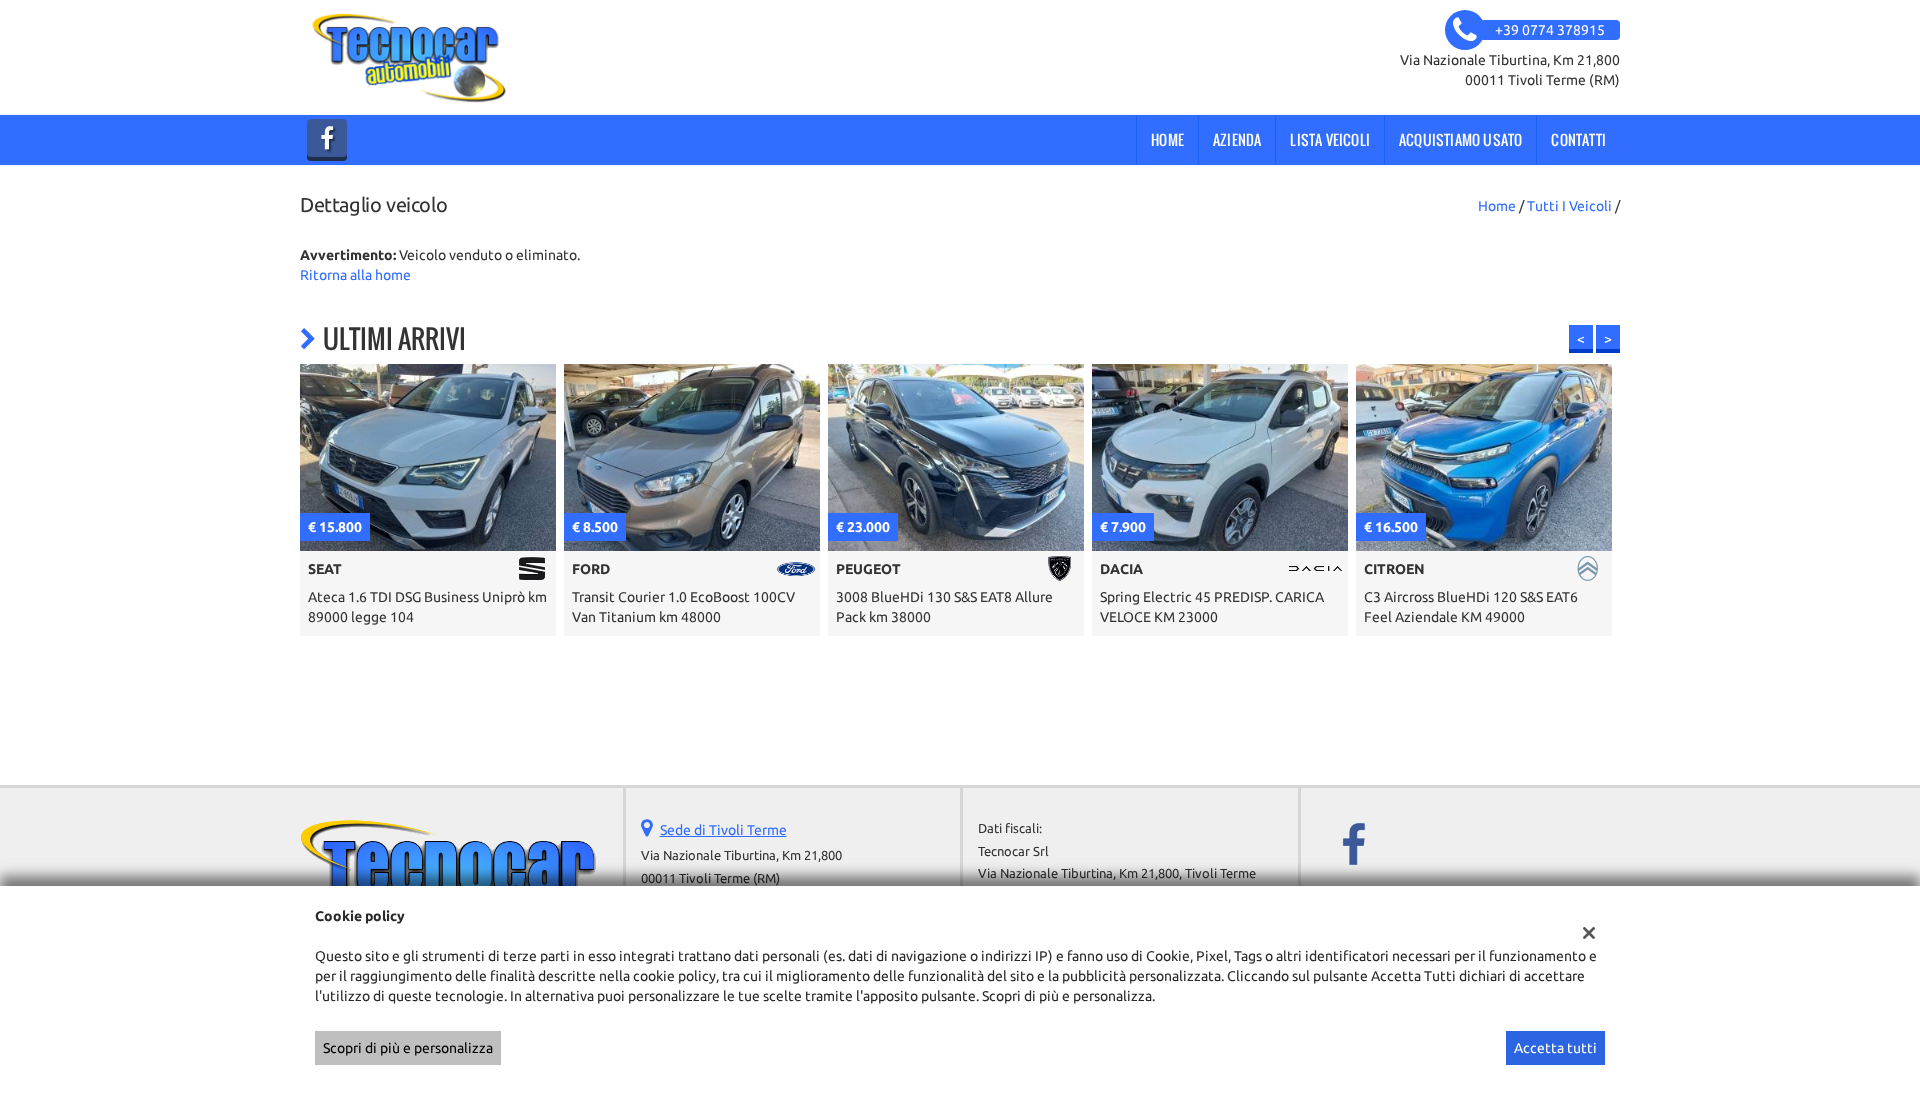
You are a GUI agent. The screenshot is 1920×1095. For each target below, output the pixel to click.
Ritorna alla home (355, 275)
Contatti (1578, 139)
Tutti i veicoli (1569, 206)
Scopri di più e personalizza (408, 1048)
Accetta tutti (1555, 1048)
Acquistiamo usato (1460, 139)
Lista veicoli (1330, 139)
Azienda (1237, 139)
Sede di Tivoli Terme (723, 830)
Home (1167, 139)
